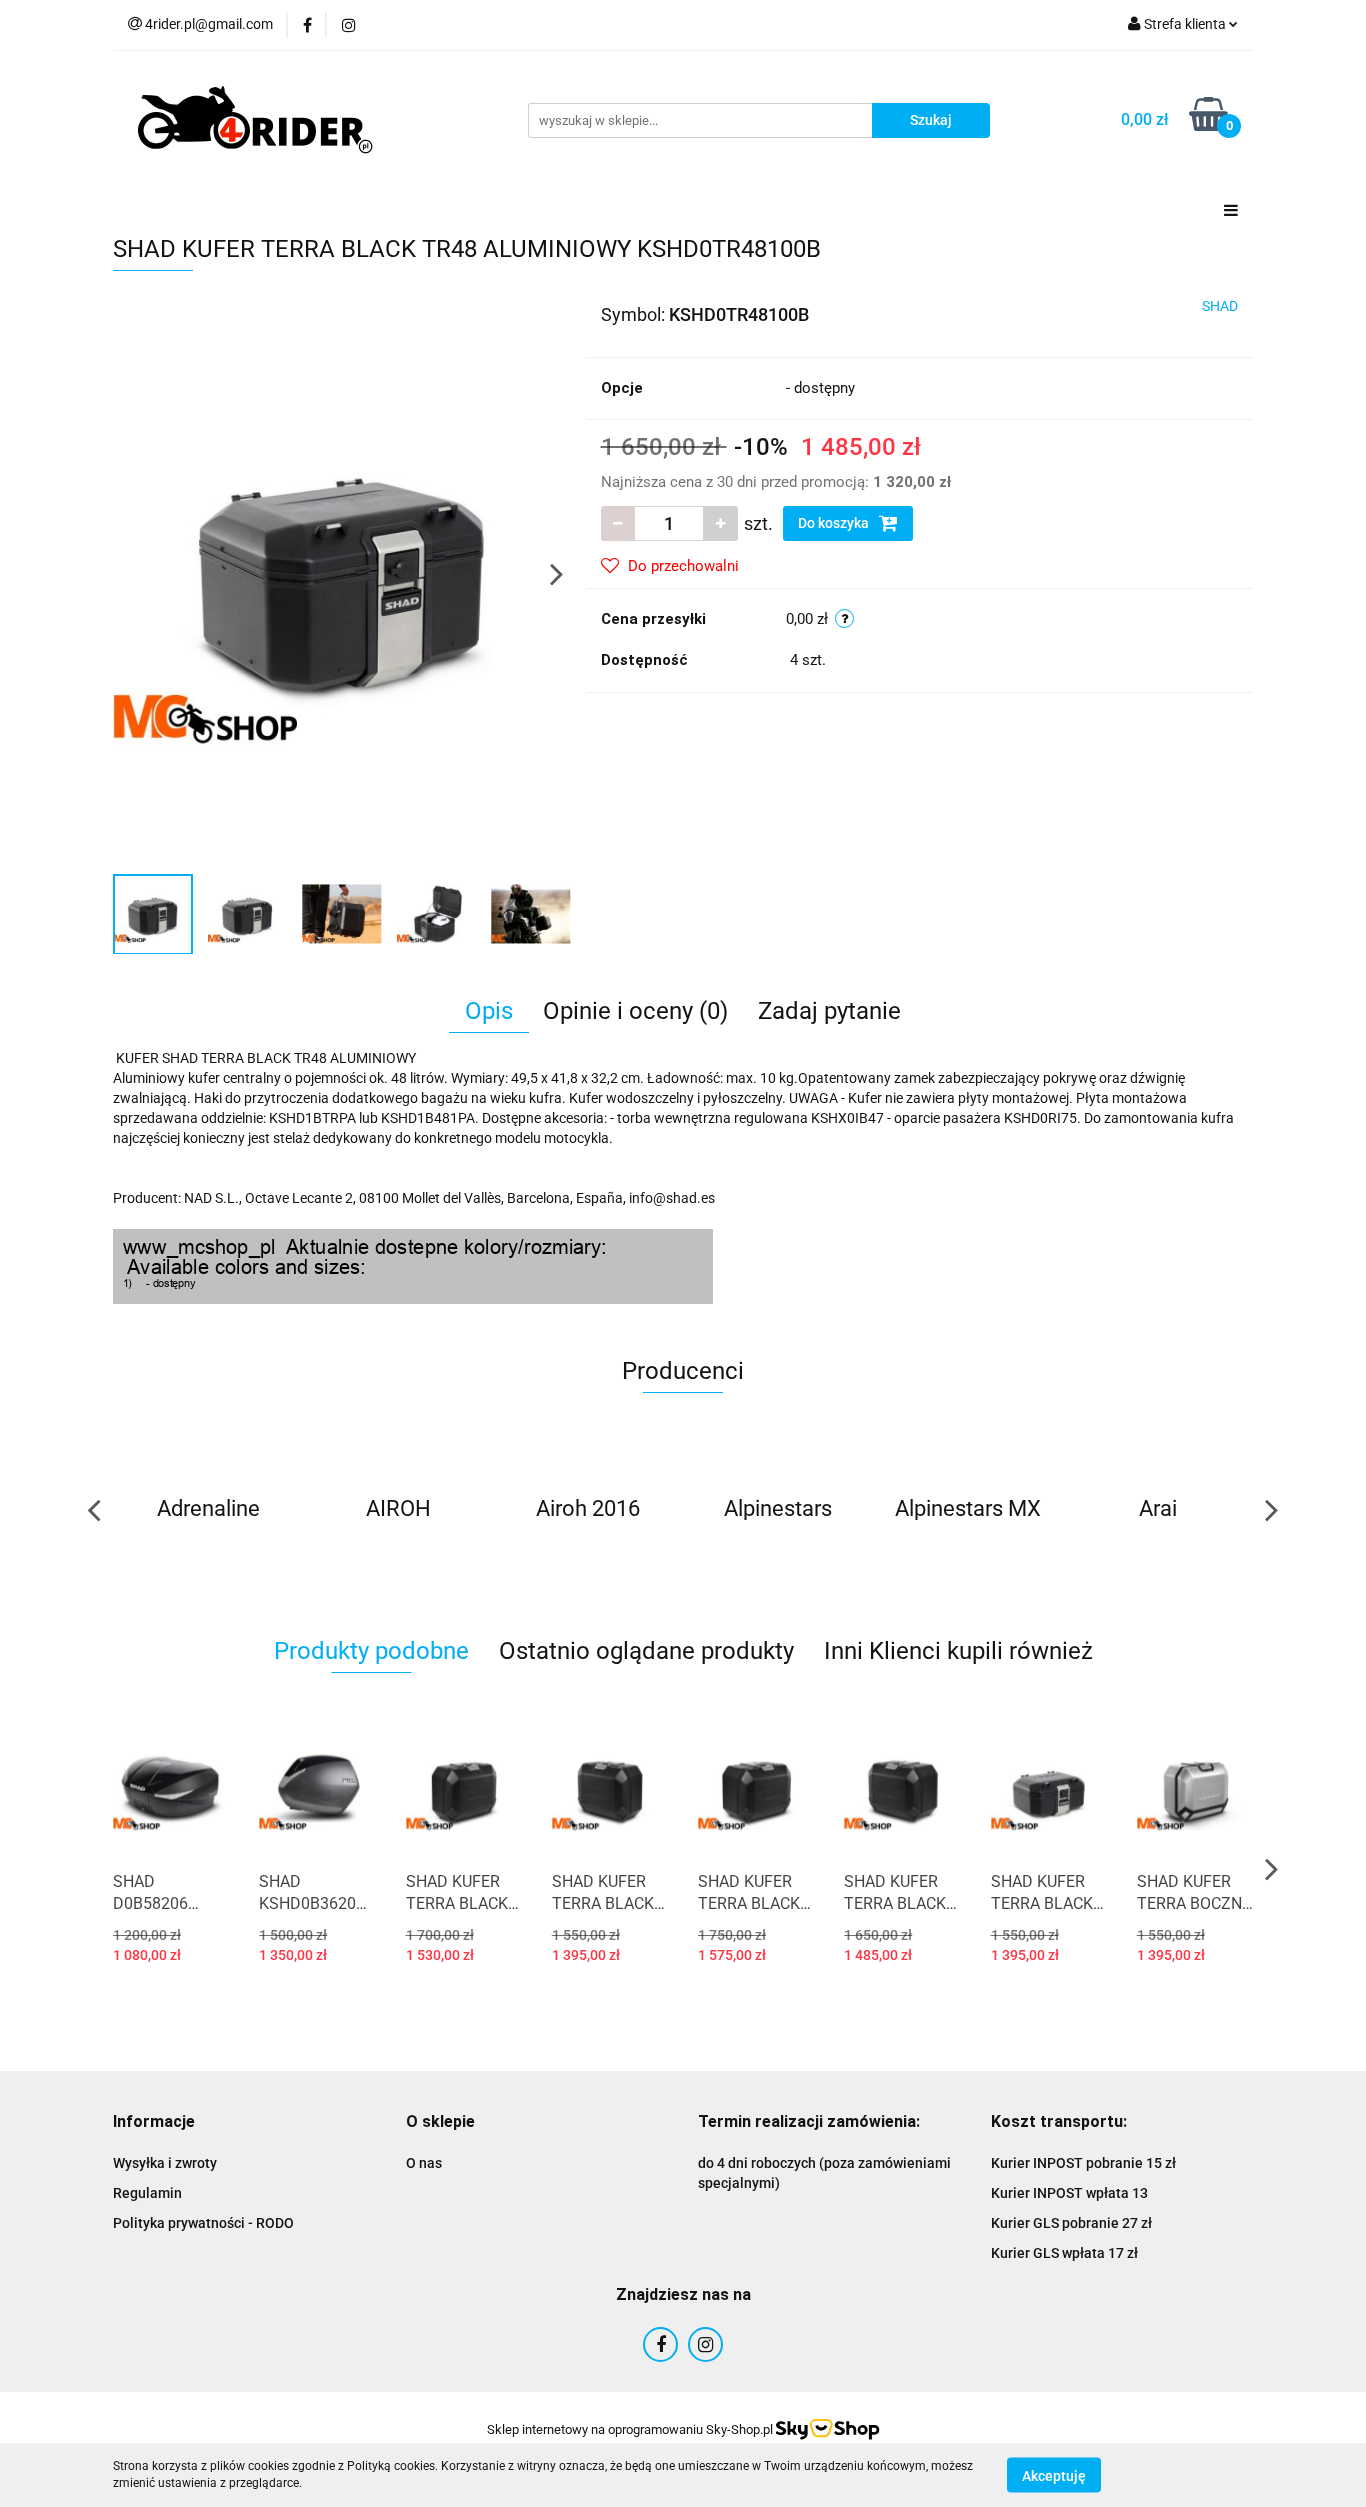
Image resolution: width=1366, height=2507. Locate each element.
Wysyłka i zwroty (165, 2163)
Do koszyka (835, 523)
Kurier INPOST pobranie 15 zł (1083, 2163)
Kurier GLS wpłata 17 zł (1064, 2253)
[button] (154, 2122)
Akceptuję (1054, 2475)
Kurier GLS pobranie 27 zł (1071, 2223)
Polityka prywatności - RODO (203, 2223)
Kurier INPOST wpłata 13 (1069, 2193)
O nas (424, 2163)
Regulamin (147, 2193)
